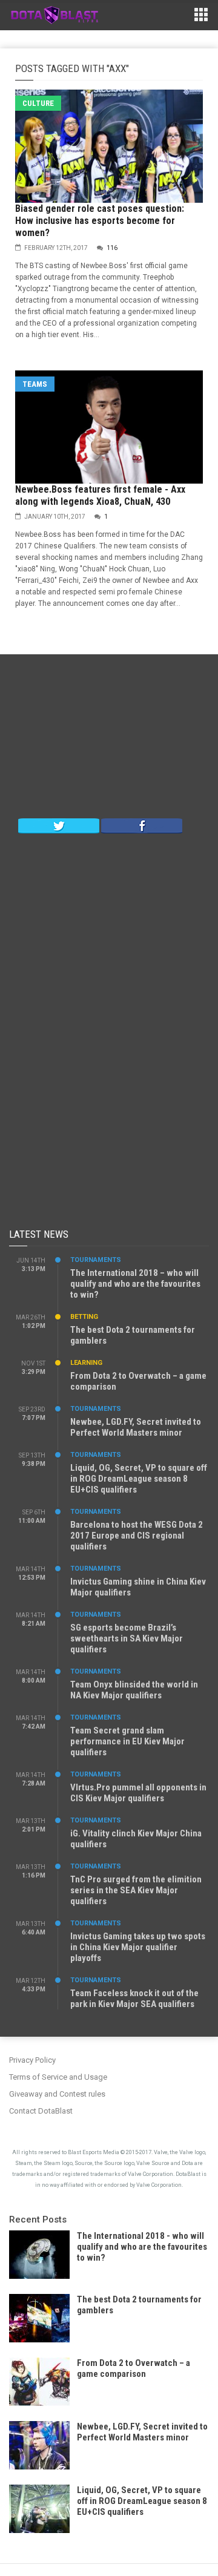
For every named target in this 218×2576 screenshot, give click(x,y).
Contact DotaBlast (41, 2111)
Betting (84, 1317)
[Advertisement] (109, 739)
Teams (35, 384)
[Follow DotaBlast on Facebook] (142, 825)
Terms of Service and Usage (58, 2077)
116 (112, 248)
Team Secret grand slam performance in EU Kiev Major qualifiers (127, 1741)
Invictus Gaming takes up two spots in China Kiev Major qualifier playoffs (138, 1947)
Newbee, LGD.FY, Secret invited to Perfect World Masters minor (136, 1427)
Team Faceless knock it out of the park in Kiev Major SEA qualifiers (134, 1999)
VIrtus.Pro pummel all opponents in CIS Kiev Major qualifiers (138, 1793)
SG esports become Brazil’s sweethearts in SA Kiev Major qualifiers (127, 1638)
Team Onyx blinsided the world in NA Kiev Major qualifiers (134, 1690)
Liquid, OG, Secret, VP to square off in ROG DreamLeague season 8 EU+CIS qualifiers (139, 1479)
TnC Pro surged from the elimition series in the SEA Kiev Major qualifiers (136, 1890)
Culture (38, 103)
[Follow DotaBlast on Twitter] (59, 825)
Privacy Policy (32, 2060)
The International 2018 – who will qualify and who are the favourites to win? (135, 1284)
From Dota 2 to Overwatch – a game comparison (134, 2368)
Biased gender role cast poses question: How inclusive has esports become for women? (100, 221)
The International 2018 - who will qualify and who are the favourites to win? (142, 2247)
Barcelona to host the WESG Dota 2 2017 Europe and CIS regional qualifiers (137, 1536)
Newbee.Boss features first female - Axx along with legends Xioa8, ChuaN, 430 (100, 495)
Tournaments (96, 1260)
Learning (86, 1363)
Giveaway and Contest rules (57, 2094)
